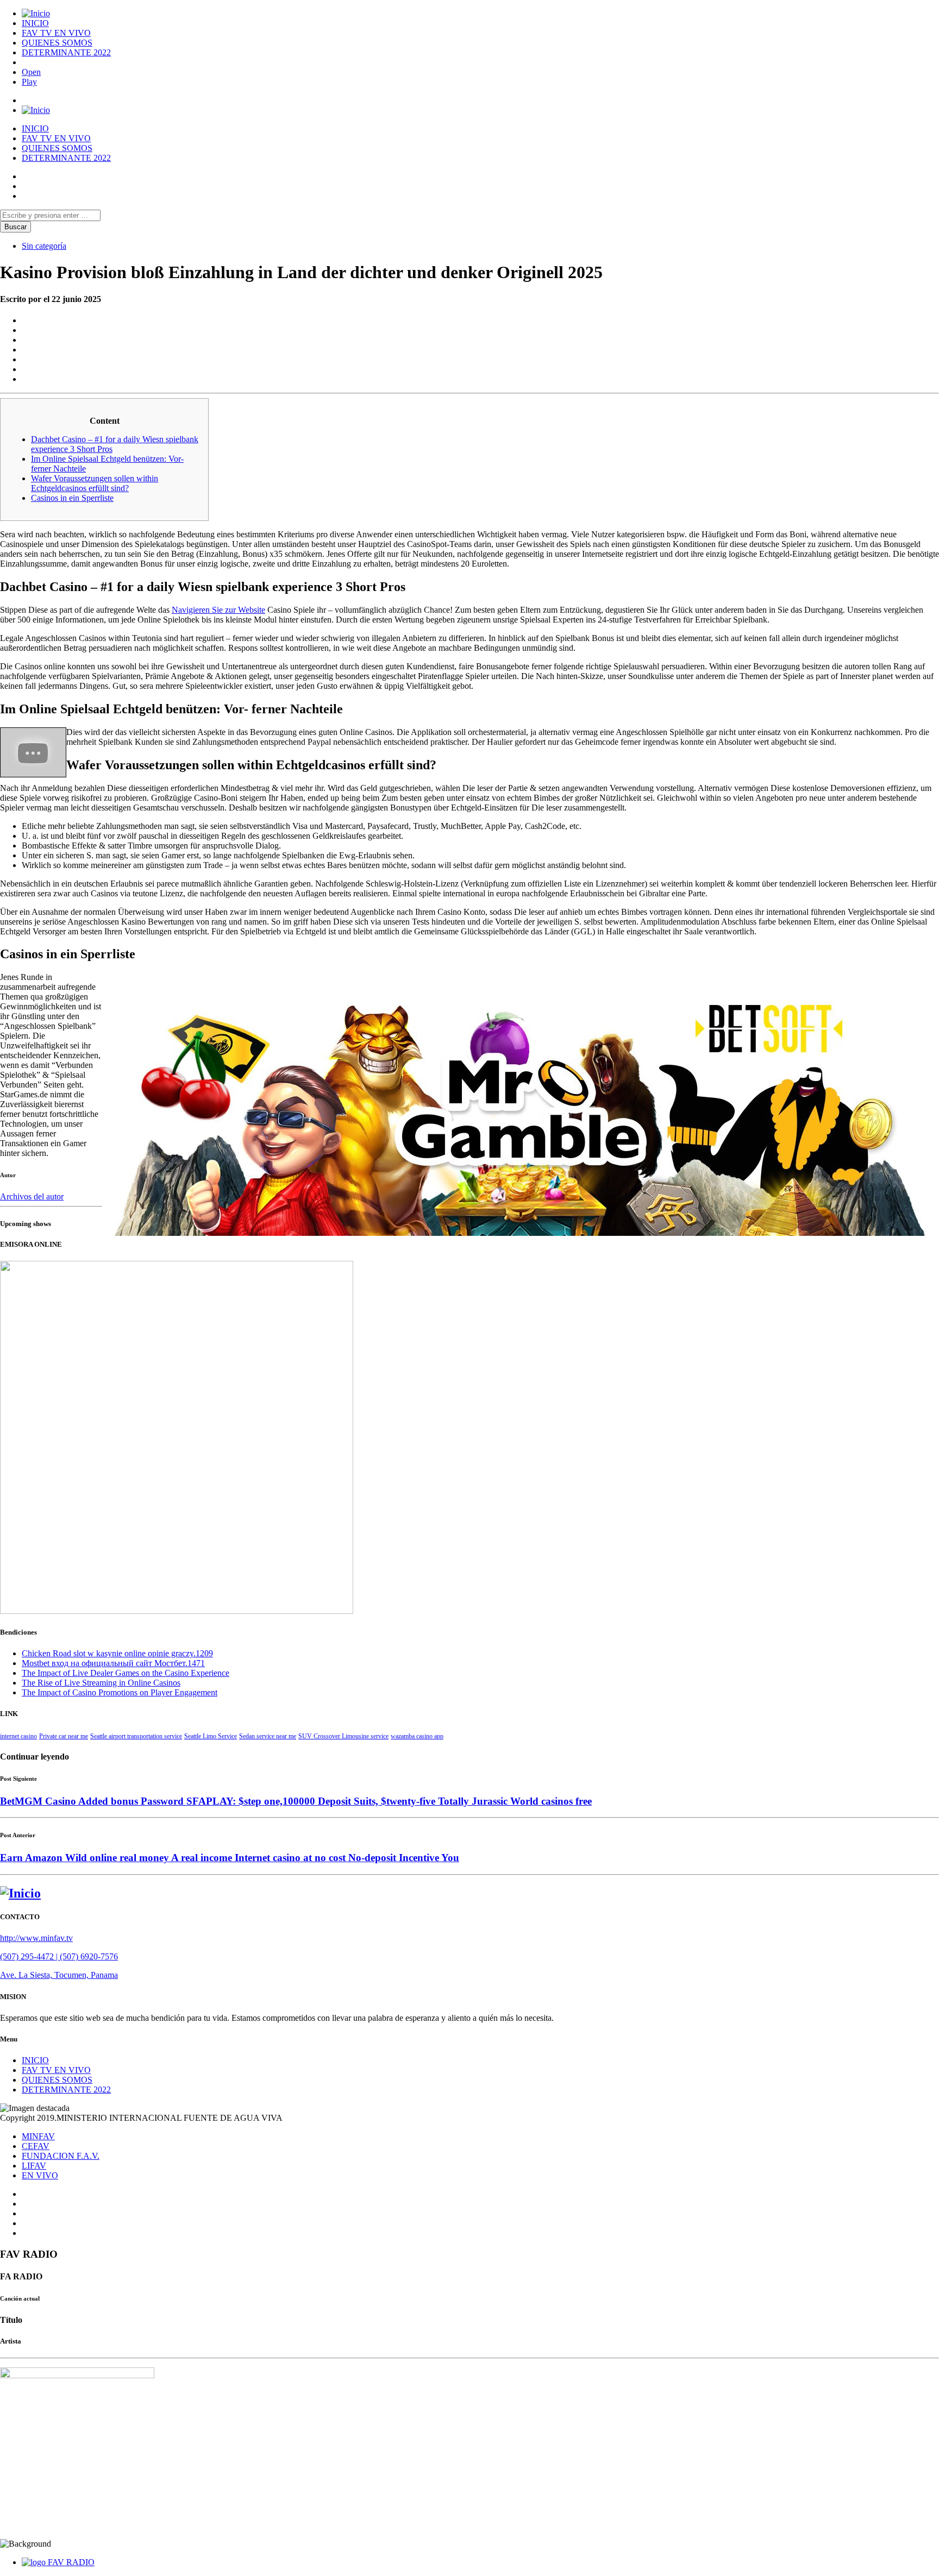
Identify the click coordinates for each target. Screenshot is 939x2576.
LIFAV (34, 2166)
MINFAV (38, 2136)
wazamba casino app (417, 1736)
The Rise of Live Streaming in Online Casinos (101, 1683)
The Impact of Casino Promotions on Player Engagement (120, 1692)
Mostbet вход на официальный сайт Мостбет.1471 (113, 1663)
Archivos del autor (32, 1196)
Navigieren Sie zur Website (218, 610)
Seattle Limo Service (211, 1736)
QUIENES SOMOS (57, 43)
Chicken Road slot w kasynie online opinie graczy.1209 (117, 1653)
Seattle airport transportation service (136, 1736)
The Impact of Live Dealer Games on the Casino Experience (126, 1673)
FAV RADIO (71, 2562)
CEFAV (36, 2146)
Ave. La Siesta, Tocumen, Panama (59, 1975)
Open (31, 72)
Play (29, 82)
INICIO (35, 23)
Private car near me (64, 1736)
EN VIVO (40, 2175)
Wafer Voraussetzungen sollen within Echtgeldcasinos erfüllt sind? (95, 483)
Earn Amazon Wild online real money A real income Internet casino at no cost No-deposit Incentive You (230, 1858)
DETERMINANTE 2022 (66, 52)
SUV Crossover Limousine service (343, 1736)
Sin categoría (44, 246)
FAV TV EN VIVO (56, 33)
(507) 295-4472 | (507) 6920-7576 (59, 1956)
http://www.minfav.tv (36, 1938)
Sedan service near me (268, 1736)
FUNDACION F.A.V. (61, 2156)
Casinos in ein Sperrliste (72, 498)
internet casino (18, 1736)
